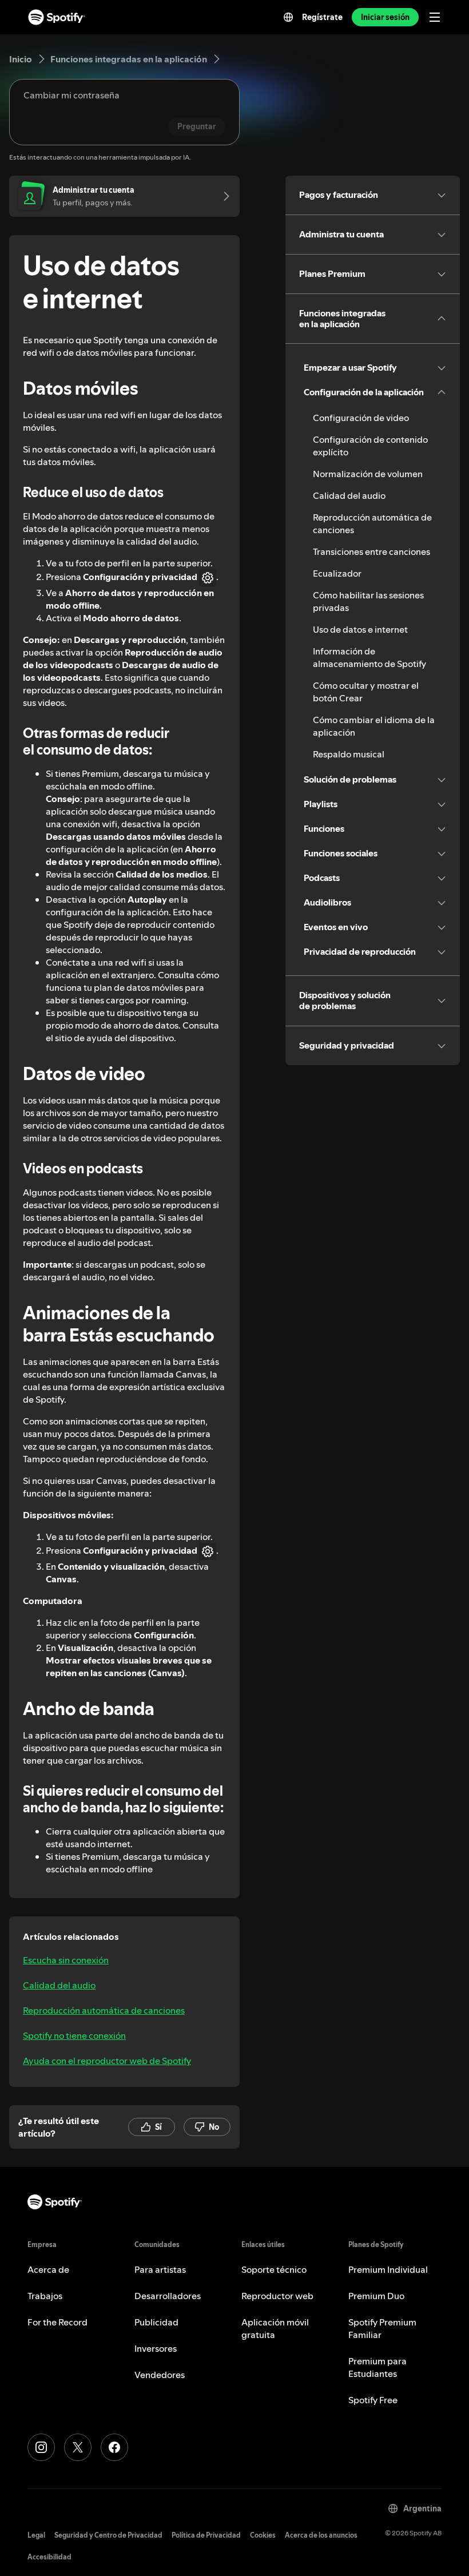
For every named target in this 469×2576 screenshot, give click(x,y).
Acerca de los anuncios (321, 2535)
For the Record (57, 2322)
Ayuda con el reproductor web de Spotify (107, 2061)
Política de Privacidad (206, 2535)
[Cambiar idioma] (288, 17)
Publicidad (156, 2322)
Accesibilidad (49, 2557)
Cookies (263, 2535)
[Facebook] (114, 2447)
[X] (78, 2447)
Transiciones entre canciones (371, 551)
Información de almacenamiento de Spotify (369, 657)
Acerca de (48, 2269)
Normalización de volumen (368, 474)
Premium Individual (388, 2269)
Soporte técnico (274, 2269)
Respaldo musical (349, 754)
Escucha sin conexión (66, 1960)
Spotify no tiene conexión (74, 2035)
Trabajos (45, 2296)
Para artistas (160, 2269)
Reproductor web (277, 2296)
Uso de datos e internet (360, 629)
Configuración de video (361, 418)
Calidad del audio (59, 1985)
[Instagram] (41, 2447)
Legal (36, 2535)
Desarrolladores (168, 2296)
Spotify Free (373, 2400)
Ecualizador (337, 573)
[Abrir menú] (435, 17)
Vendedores (160, 2375)
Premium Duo (376, 2296)
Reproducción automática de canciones (104, 2010)
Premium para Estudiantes (377, 2367)
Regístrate (322, 17)
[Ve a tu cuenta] (222, 196)
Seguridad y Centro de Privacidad (108, 2535)
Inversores (156, 2348)
